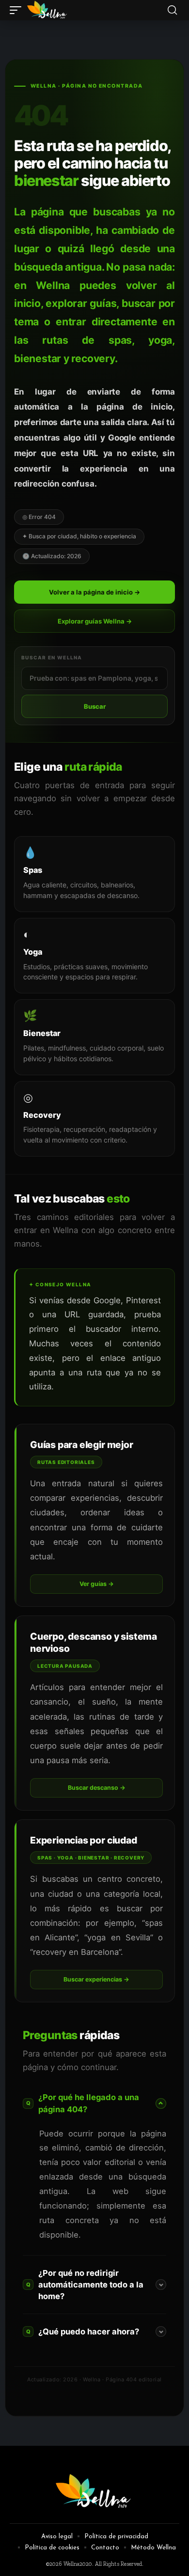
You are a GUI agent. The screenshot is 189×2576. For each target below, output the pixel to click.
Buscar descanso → (97, 1788)
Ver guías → (97, 1584)
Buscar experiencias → (96, 1979)
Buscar (95, 706)
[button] (18, 10)
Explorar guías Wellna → (95, 621)
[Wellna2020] (48, 10)
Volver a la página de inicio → (94, 592)
